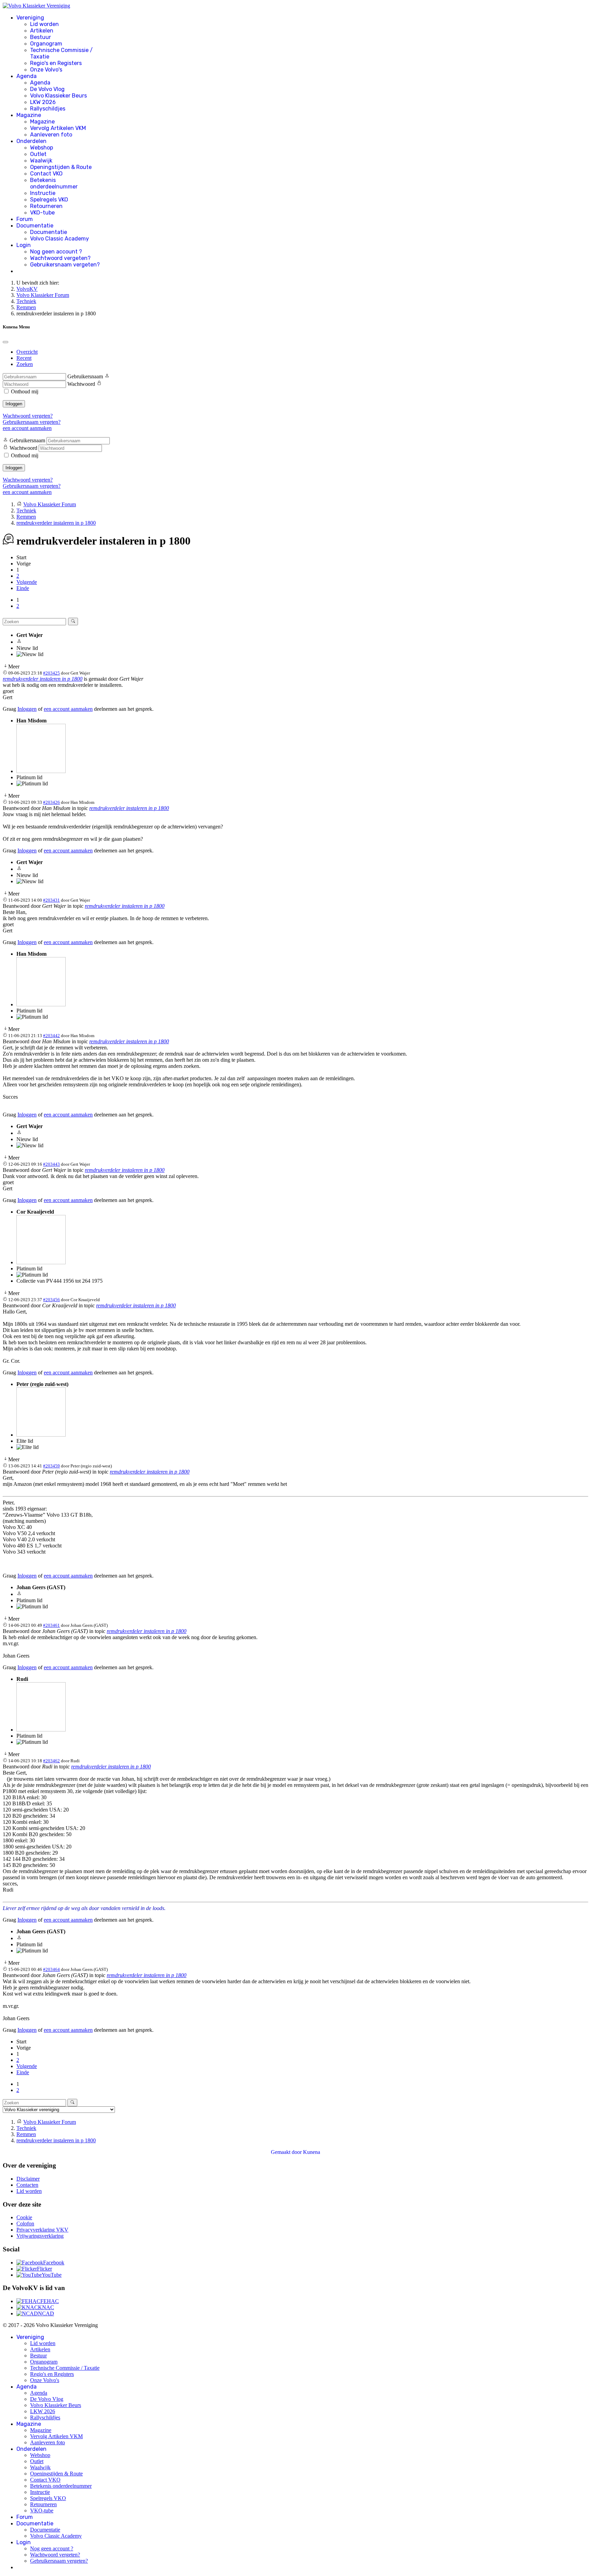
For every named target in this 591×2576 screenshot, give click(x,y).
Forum (25, 219)
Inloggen (14, 404)
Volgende (27, 582)
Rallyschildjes (48, 109)
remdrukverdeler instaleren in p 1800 (43, 679)
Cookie (24, 2217)
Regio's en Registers (56, 63)
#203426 (51, 802)
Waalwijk (41, 161)
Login (24, 245)
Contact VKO (46, 174)
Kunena (312, 2152)
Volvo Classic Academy (60, 239)
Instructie (43, 193)
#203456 (51, 1300)
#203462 (51, 1761)
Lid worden (44, 24)
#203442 (51, 1036)
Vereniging (30, 18)
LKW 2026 (43, 102)
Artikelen (42, 31)
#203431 (51, 900)
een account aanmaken (27, 428)
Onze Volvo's (46, 70)
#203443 (51, 1164)
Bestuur (41, 37)
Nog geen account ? (56, 252)
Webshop (42, 148)
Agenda (27, 76)
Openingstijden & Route (61, 167)
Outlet (38, 154)
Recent (24, 358)
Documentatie (35, 226)
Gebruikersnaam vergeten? (65, 265)
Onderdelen (31, 141)
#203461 (51, 1625)
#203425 (51, 673)
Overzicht (27, 352)
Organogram (46, 44)
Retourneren (46, 206)
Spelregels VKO (49, 200)
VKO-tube (42, 213)
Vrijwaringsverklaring (40, 2236)
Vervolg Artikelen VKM (58, 128)
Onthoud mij (25, 391)
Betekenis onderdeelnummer (54, 183)
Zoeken (25, 364)
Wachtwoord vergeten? (60, 258)
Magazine (29, 115)
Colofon (25, 2224)
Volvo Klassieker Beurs (58, 96)
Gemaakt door (287, 2152)
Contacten (27, 2185)
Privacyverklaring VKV (42, 2230)
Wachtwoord (81, 384)
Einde (23, 588)
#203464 (51, 1969)
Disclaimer (28, 2179)
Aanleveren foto (51, 135)
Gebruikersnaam (85, 376)
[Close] (5, 342)
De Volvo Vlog (47, 89)
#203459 (51, 1466)
